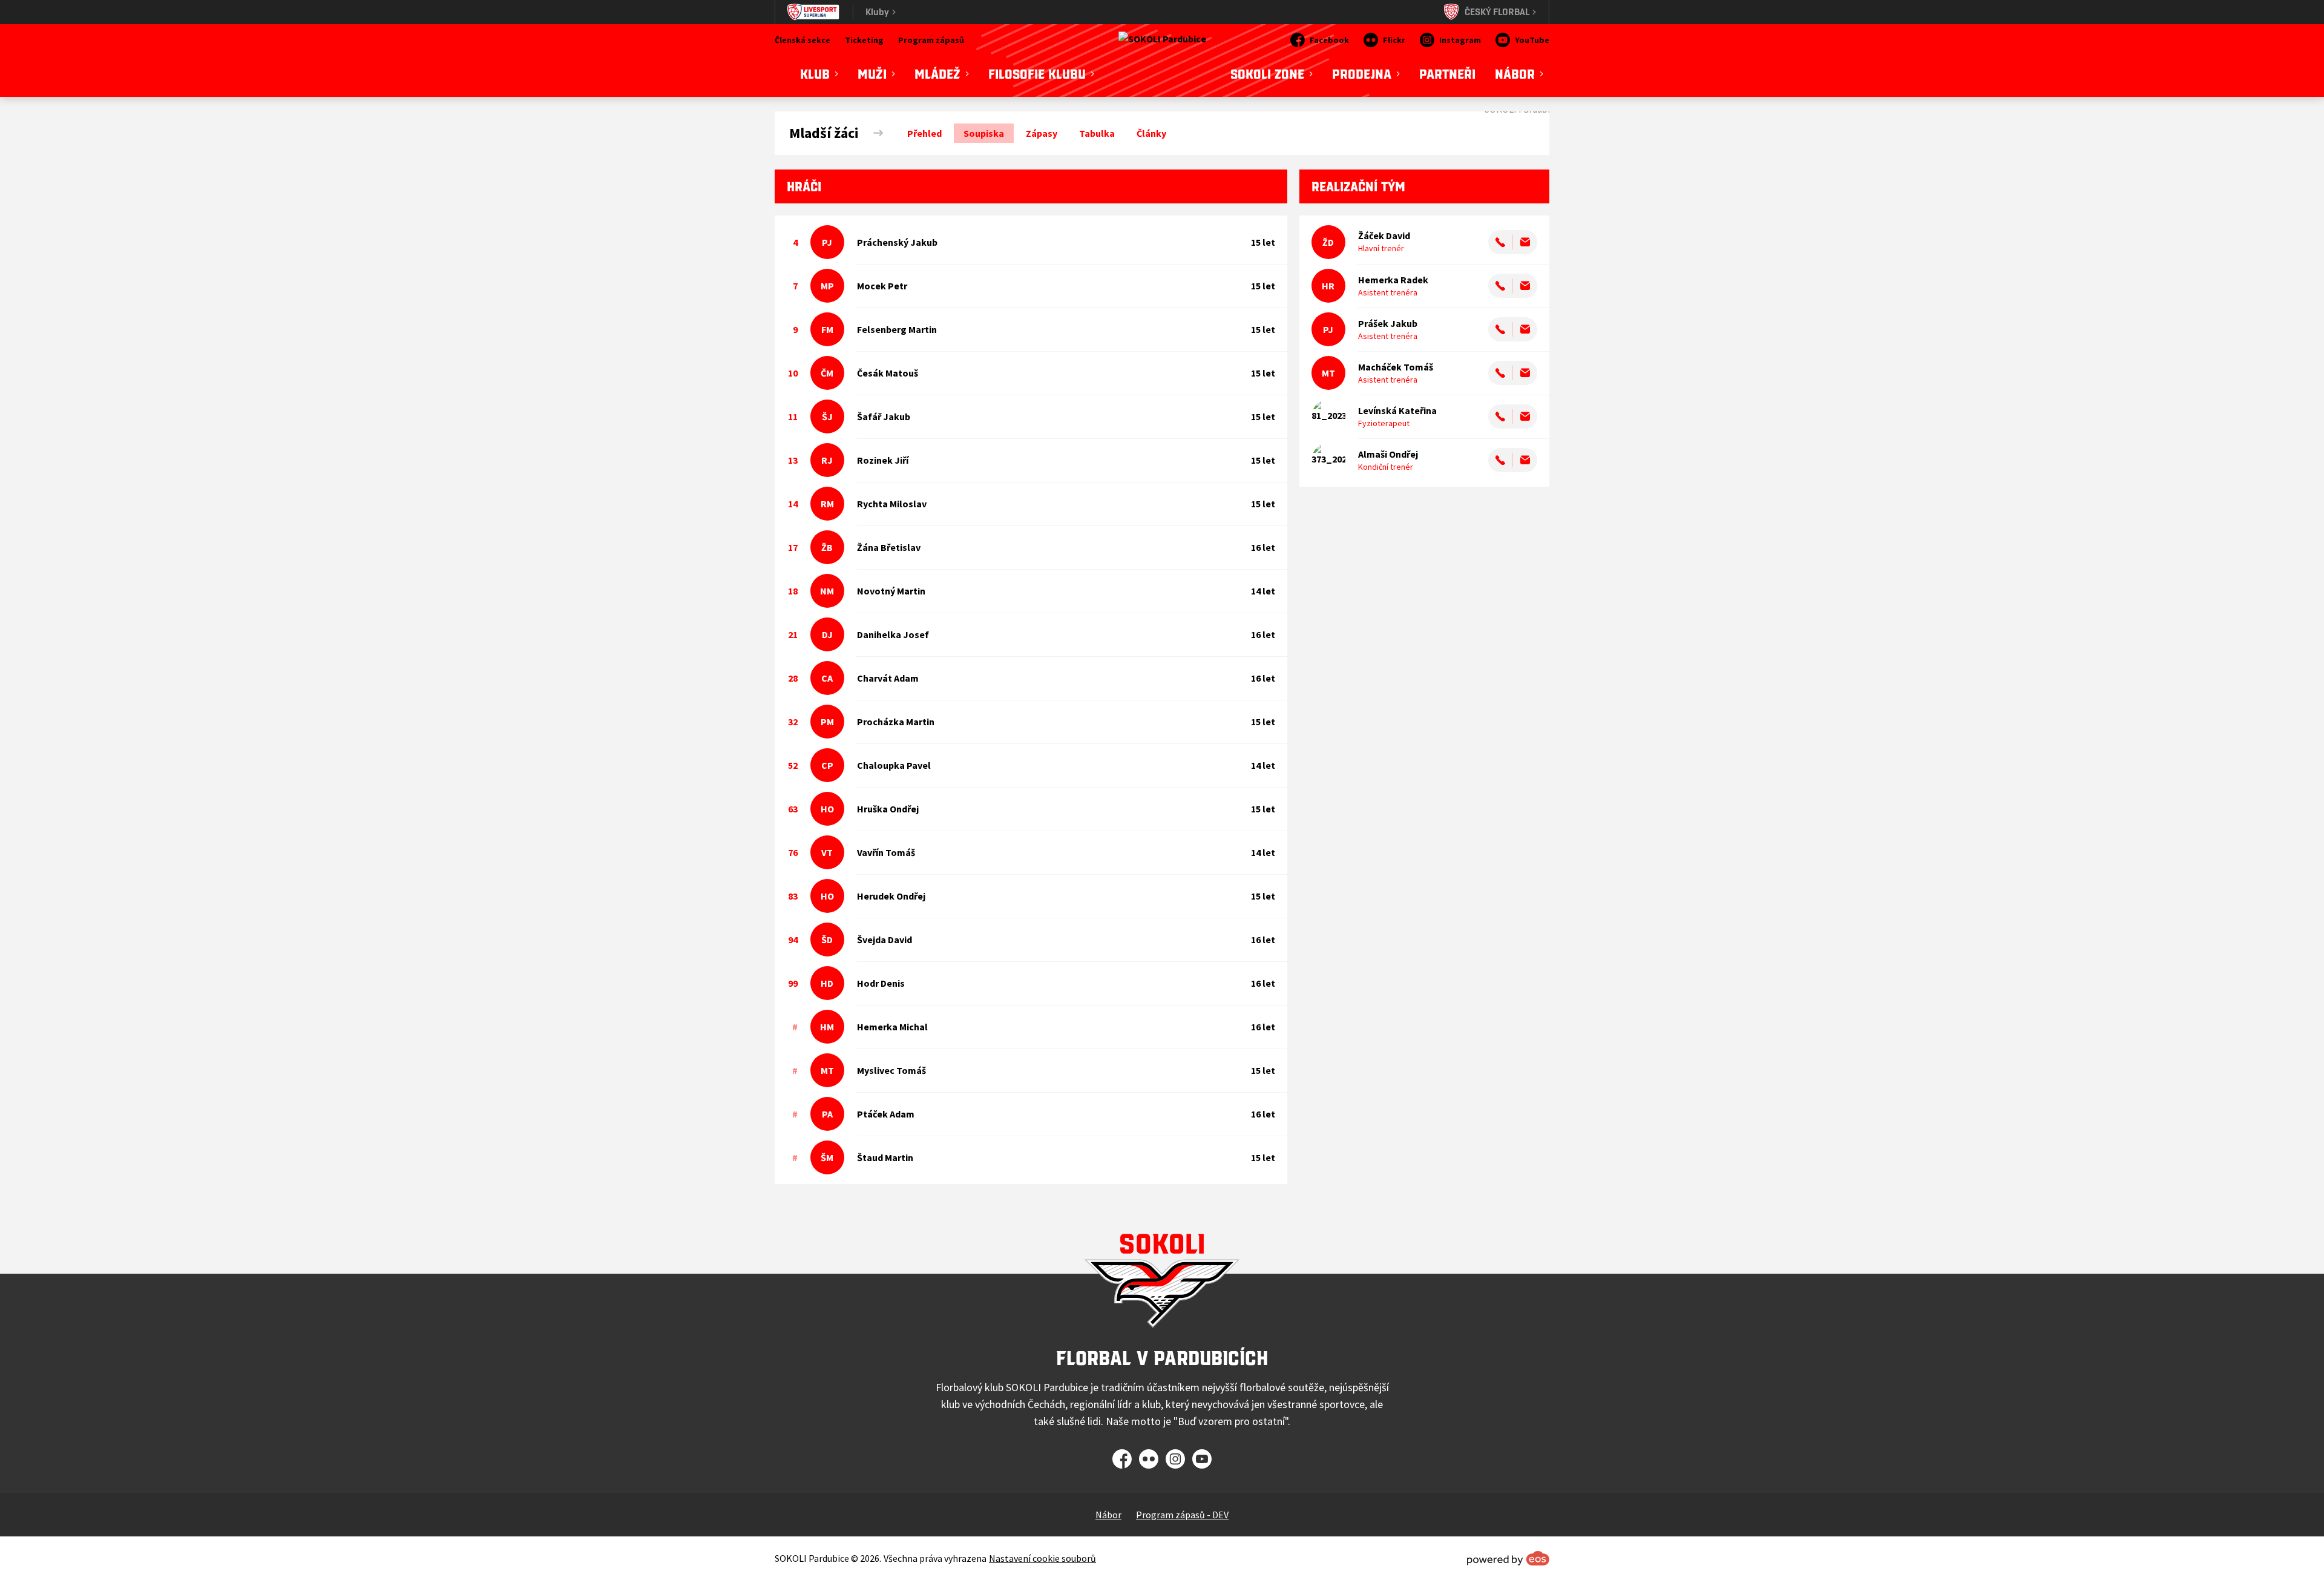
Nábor (1108, 1515)
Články (1151, 133)
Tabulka (1097, 133)
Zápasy (1042, 133)
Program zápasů (931, 40)
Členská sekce (803, 40)
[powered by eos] (1508, 1558)
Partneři (1447, 74)
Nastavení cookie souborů (1042, 1558)
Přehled (924, 133)
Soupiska (984, 133)
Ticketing (864, 40)
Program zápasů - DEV (1182, 1515)
